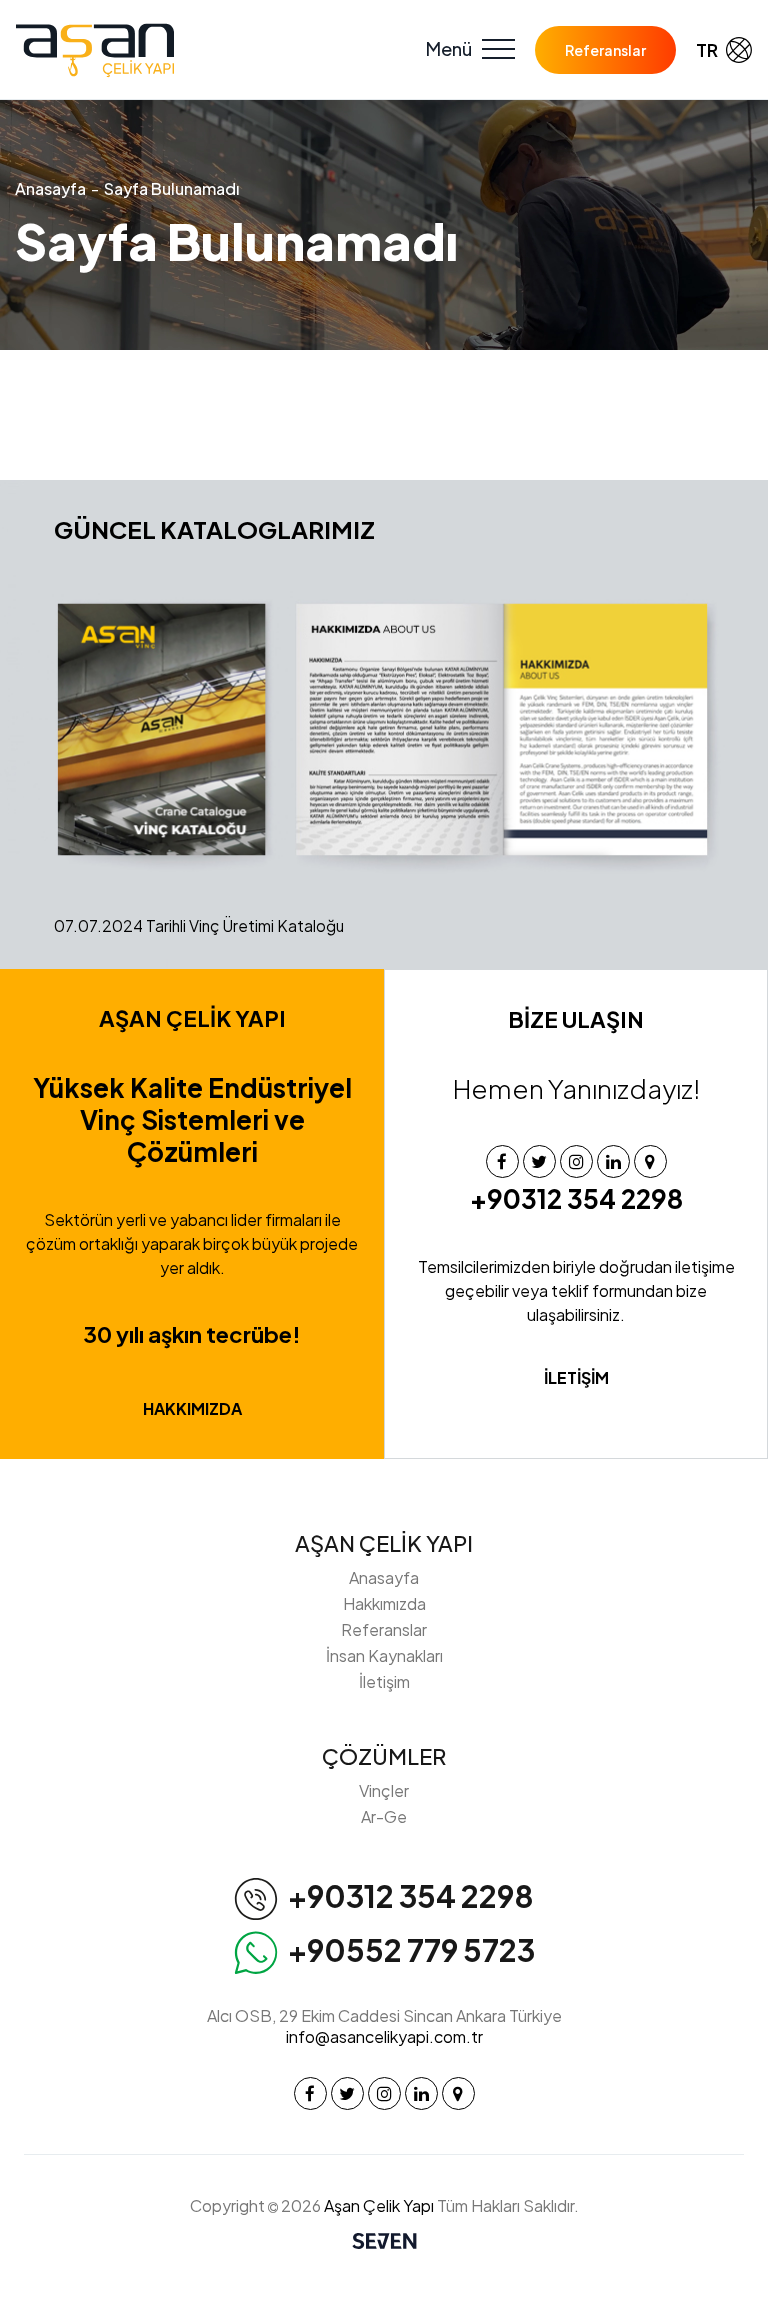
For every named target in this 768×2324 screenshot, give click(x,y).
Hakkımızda (384, 1603)
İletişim (384, 1681)
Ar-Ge (384, 1816)
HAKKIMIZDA (192, 1408)
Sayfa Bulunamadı (171, 188)
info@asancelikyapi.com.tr (384, 2036)
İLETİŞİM (576, 1377)
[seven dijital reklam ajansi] (384, 2243)
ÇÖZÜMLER (384, 1756)
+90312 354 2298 (576, 1198)
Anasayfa (50, 188)
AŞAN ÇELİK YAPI (384, 1543)
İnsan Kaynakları (384, 1655)
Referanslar (605, 50)
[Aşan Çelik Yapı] (95, 50)
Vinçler (384, 1790)
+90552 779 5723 (411, 1950)
